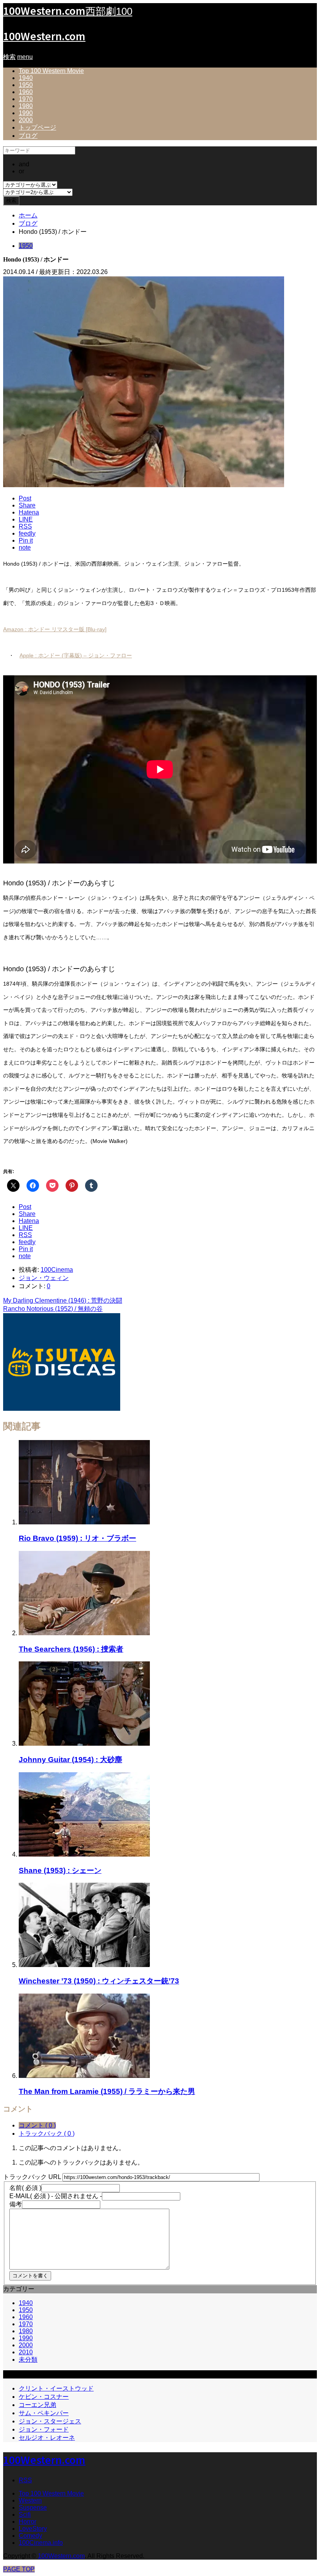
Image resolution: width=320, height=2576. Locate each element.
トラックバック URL (32, 2177)
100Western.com (44, 36)
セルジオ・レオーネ (47, 2438)
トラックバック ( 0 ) (47, 2134)
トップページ (37, 127)
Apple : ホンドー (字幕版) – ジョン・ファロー (76, 655)
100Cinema (57, 1270)
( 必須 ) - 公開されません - (56, 2196)
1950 (26, 85)
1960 (26, 92)
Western (30, 2500)
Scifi (25, 2515)
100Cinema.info (41, 2543)
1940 (26, 78)
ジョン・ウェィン (44, 1278)
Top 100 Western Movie (51, 71)
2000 (26, 120)
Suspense (33, 2507)
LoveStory (33, 2529)
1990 (26, 113)
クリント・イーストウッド (56, 2388)
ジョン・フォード (44, 2429)
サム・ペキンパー (44, 2413)
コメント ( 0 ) (37, 2125)
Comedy (30, 2536)
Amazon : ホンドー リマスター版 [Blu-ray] (55, 629)
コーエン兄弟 (37, 2405)
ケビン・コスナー (44, 2397)
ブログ (28, 136)
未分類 (28, 2360)
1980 (26, 106)
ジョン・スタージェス (50, 2421)
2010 (26, 2352)
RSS (25, 2480)
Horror (28, 2522)
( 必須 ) (25, 2188)
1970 (26, 99)
